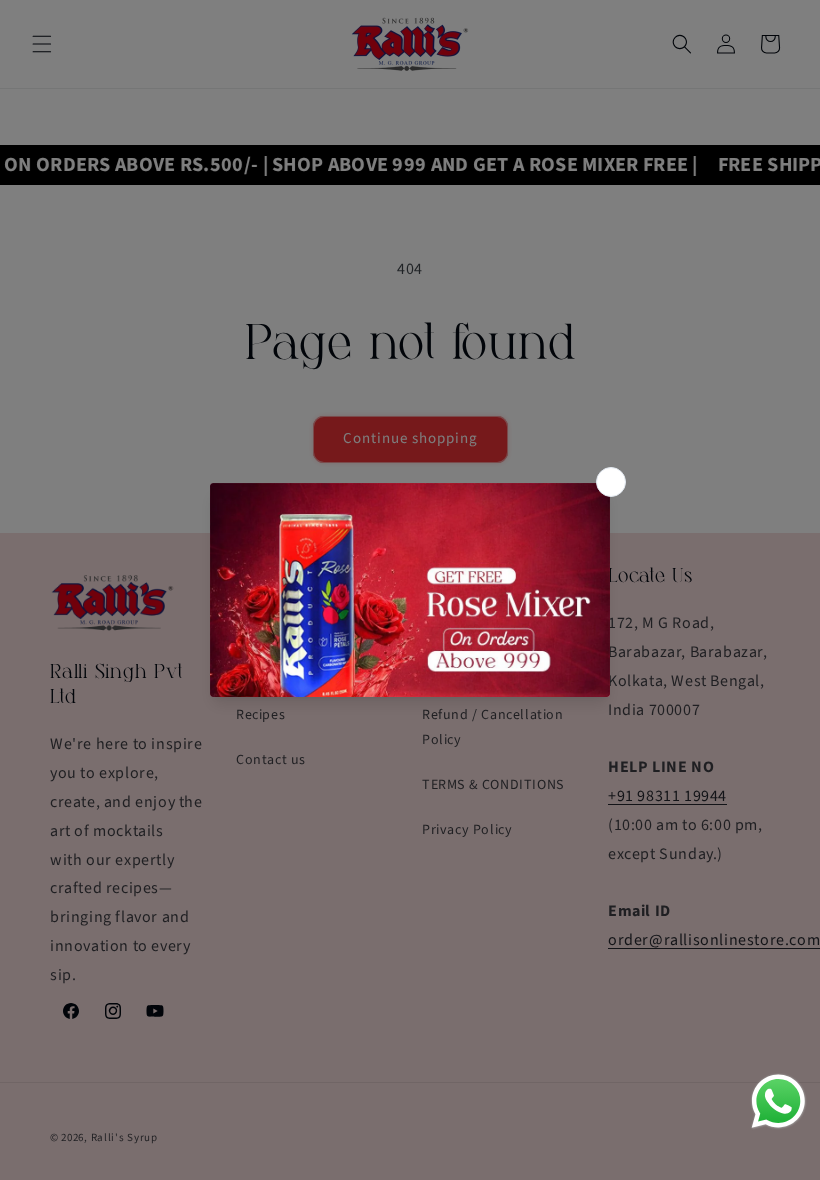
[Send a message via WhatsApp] (778, 1101)
